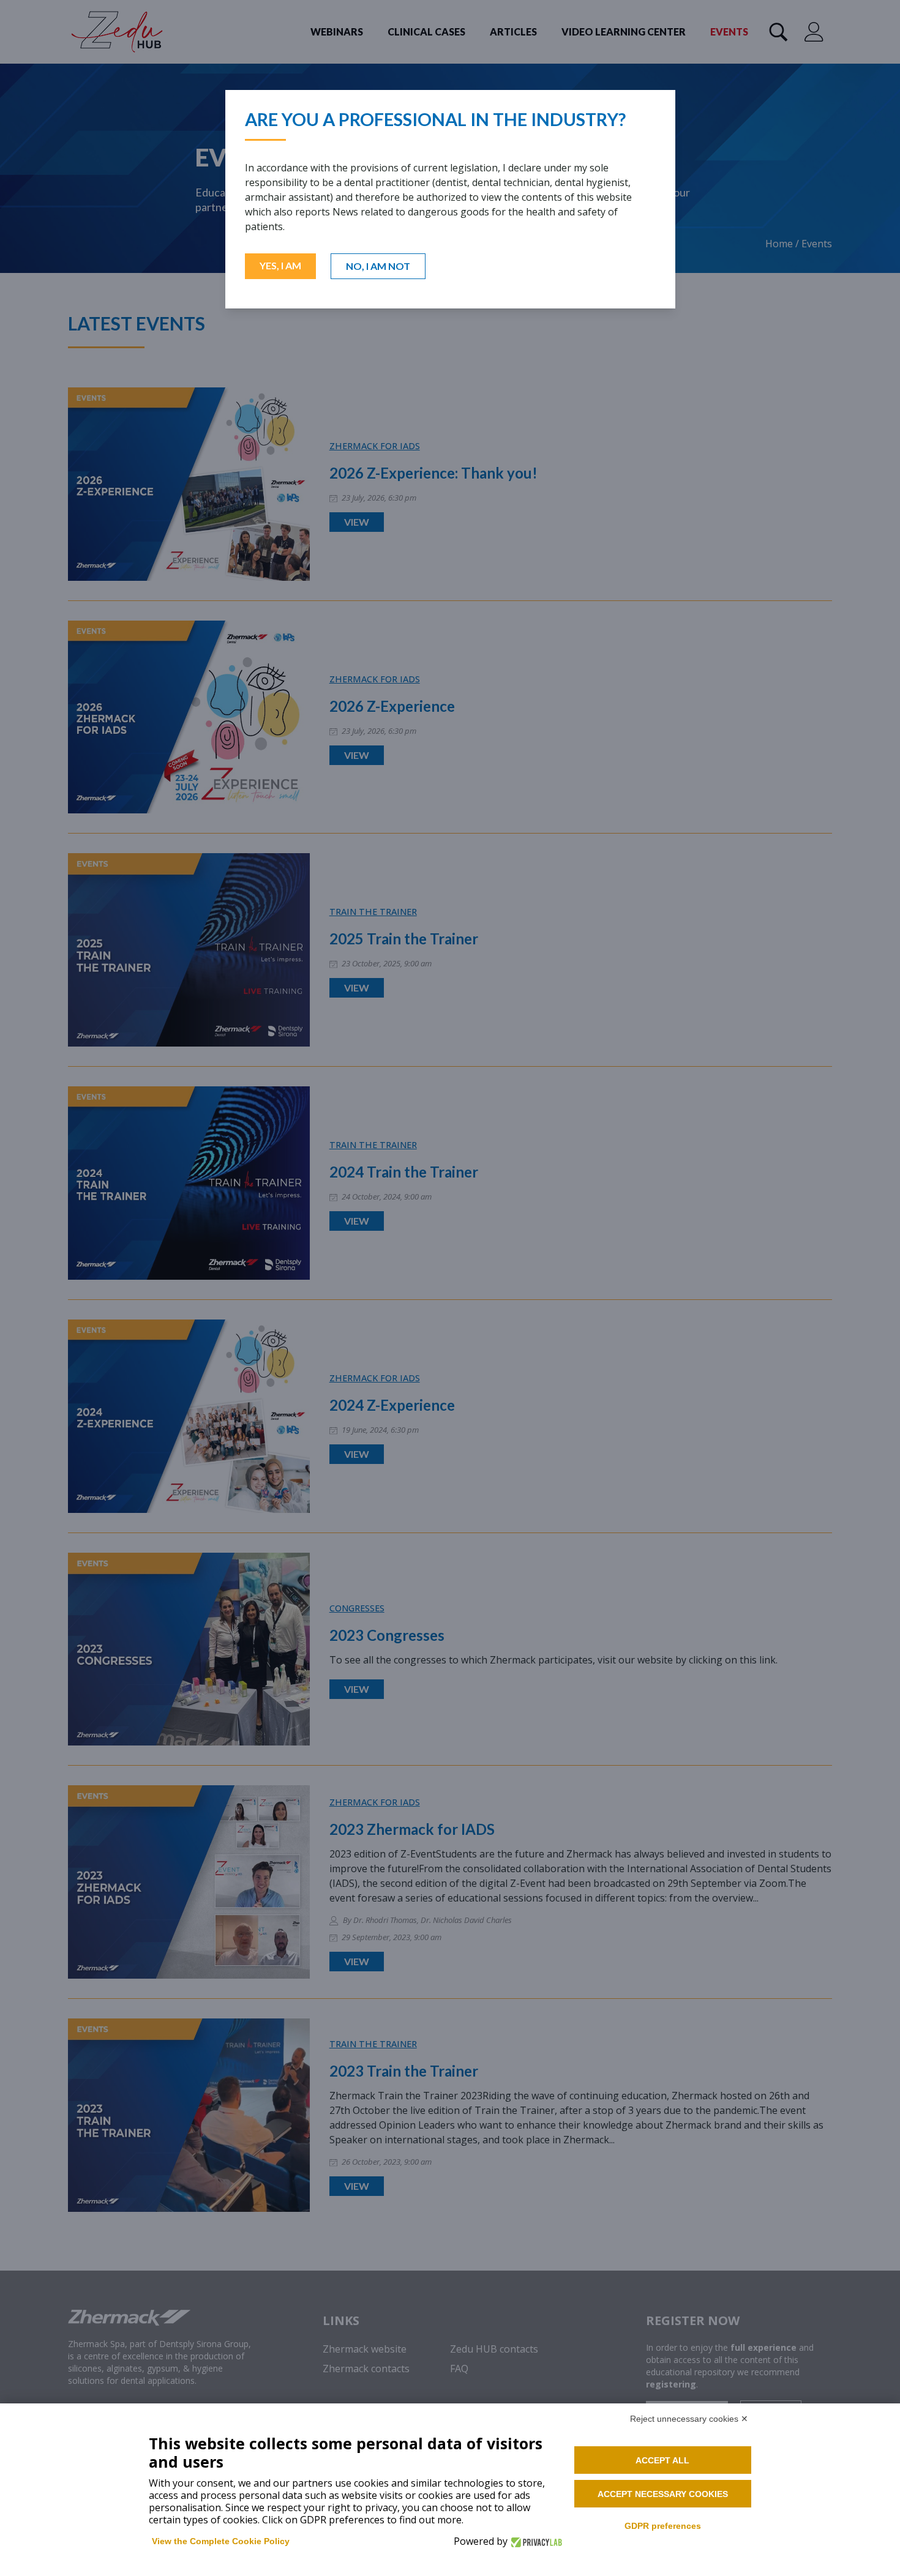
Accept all (662, 2460)
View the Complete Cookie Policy (221, 2541)
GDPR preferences (663, 2526)
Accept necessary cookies (663, 2494)
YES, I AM (280, 265)
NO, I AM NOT (378, 266)
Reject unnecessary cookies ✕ (689, 2419)
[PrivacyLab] (535, 2541)
